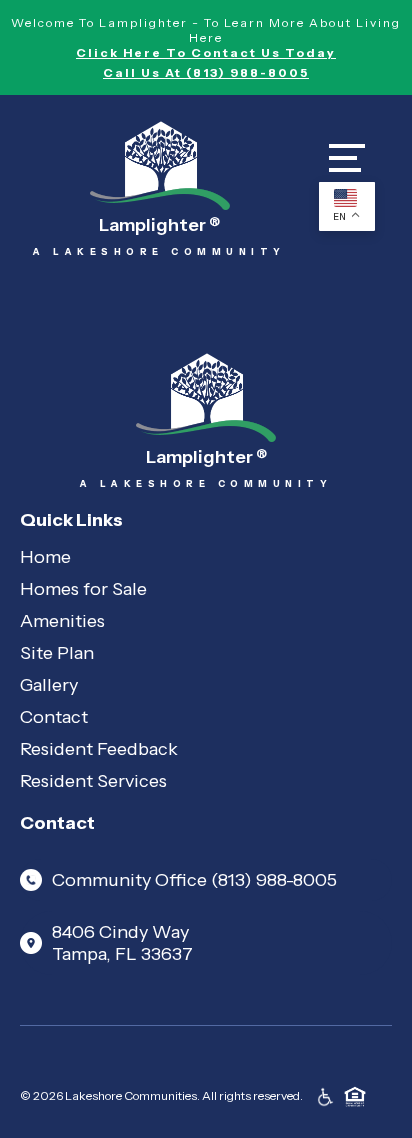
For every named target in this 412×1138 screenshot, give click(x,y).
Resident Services (93, 781)
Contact (54, 717)
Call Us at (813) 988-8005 (206, 72)
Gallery (49, 685)
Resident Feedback (99, 749)
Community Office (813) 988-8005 (194, 880)
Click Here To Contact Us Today (206, 52)
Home (45, 557)
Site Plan (57, 653)
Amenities (62, 621)
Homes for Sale (83, 589)
